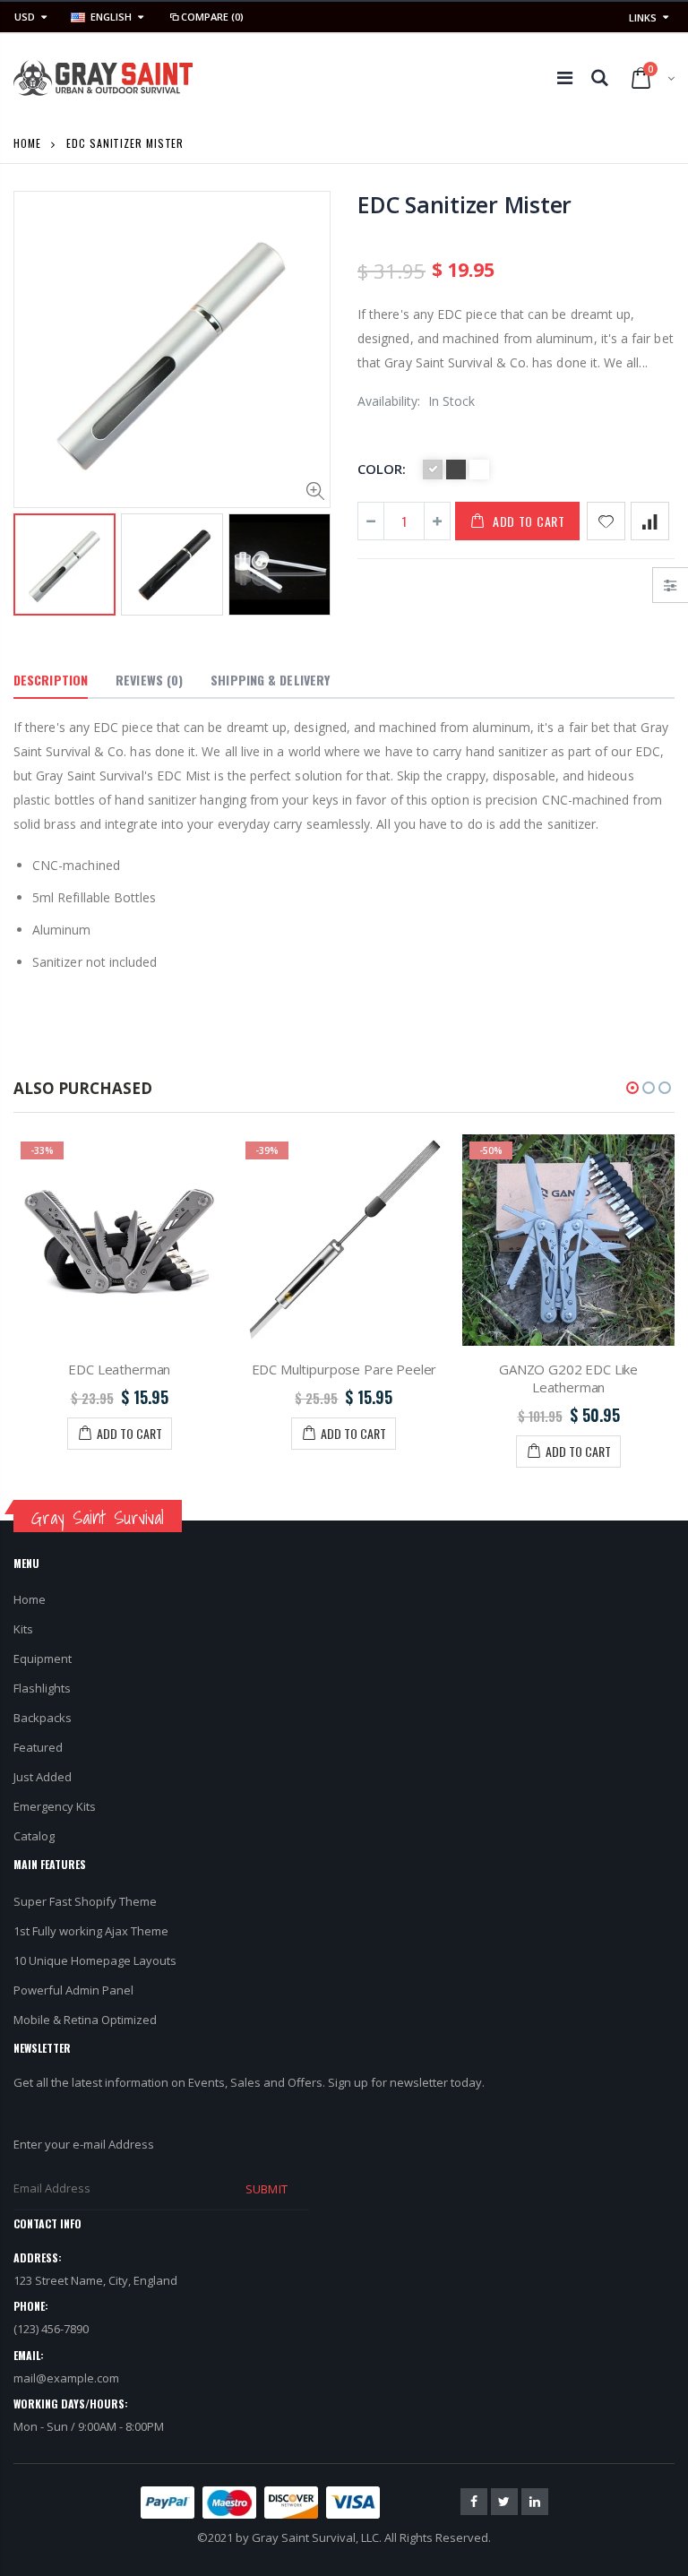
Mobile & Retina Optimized (85, 2020)
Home (27, 143)
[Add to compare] (650, 521)
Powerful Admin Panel (73, 1990)
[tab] (51, 681)
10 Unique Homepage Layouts (95, 1960)
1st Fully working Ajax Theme (91, 1931)
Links (643, 17)
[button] (632, 1088)
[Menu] (565, 78)
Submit (266, 2189)
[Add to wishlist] (606, 521)
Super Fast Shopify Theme (85, 1901)
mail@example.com (66, 2378)
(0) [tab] (149, 680)
